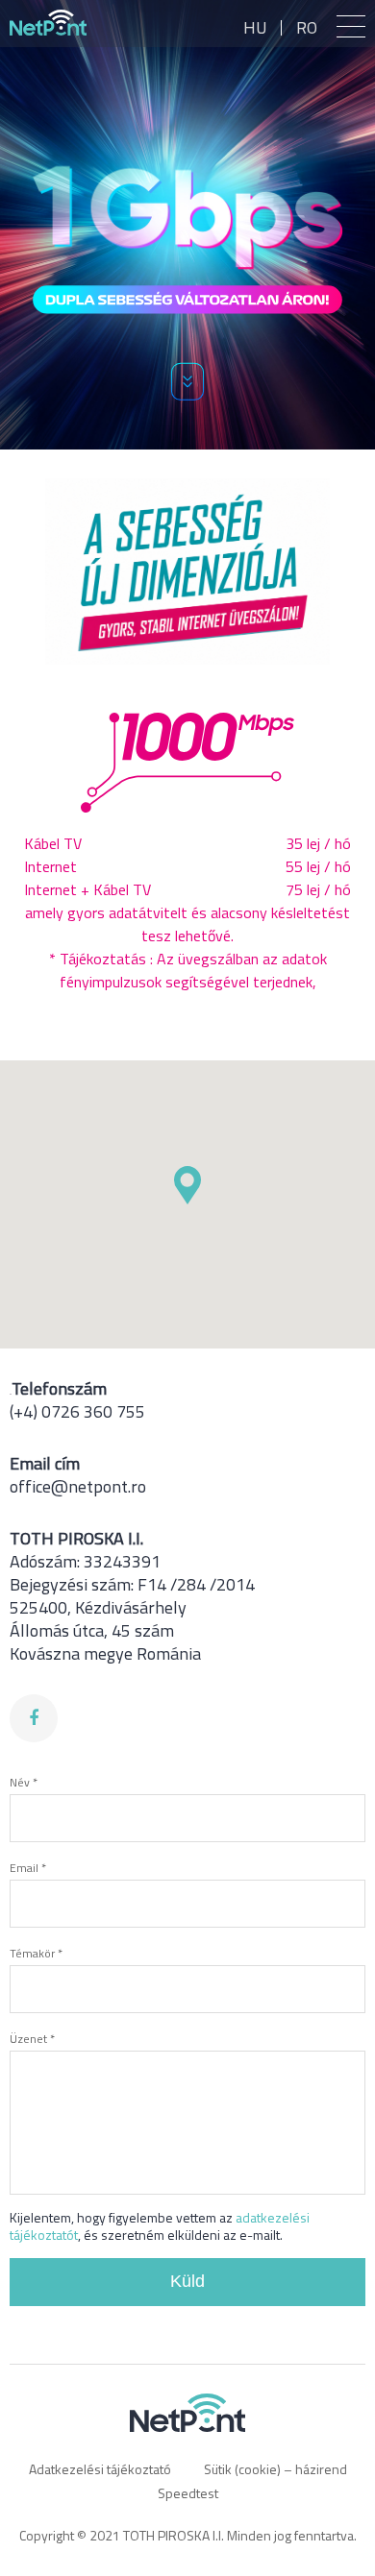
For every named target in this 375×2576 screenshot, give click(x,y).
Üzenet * (32, 2039)
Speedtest (188, 2493)
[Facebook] (34, 1718)
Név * (24, 1782)
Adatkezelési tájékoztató (100, 2469)
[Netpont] (48, 23)
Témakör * (36, 1953)
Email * (28, 1868)
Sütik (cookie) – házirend (275, 2469)
